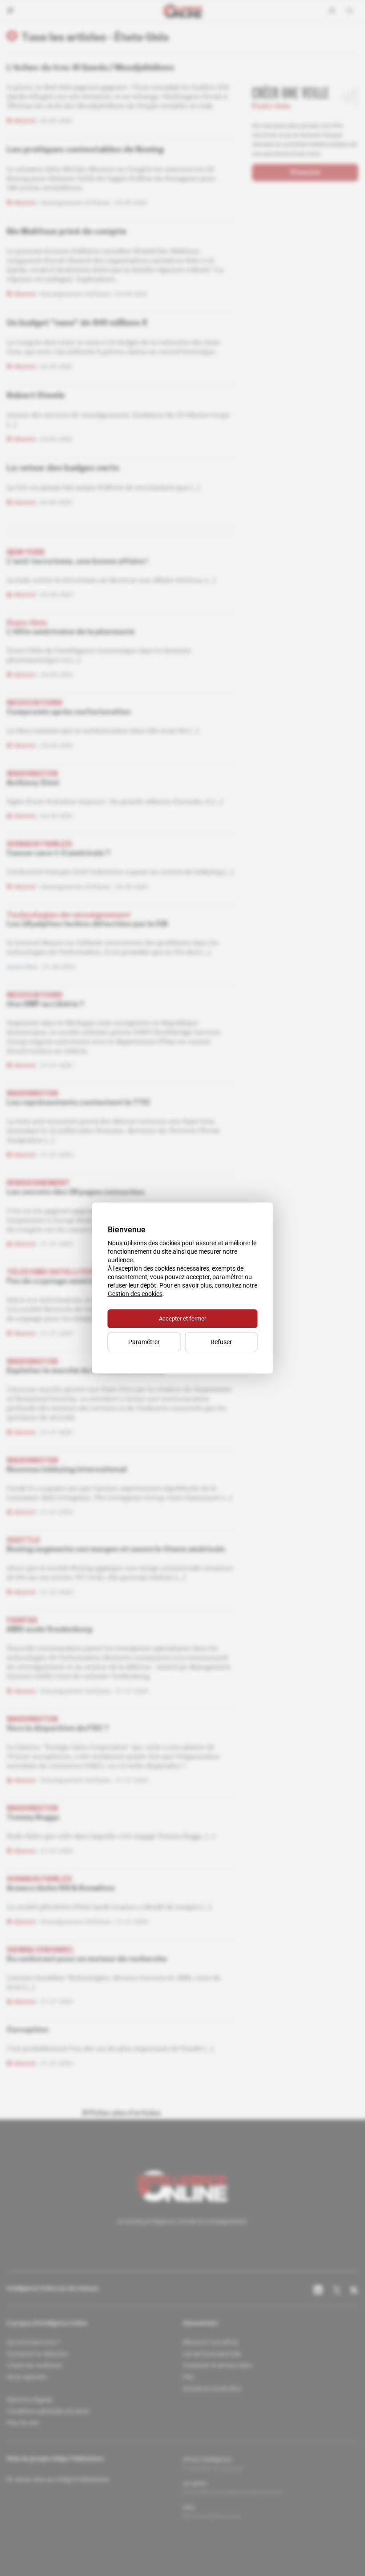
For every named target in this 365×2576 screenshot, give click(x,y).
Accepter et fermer (182, 1319)
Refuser (221, 1342)
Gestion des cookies (135, 1294)
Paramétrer (144, 1342)
